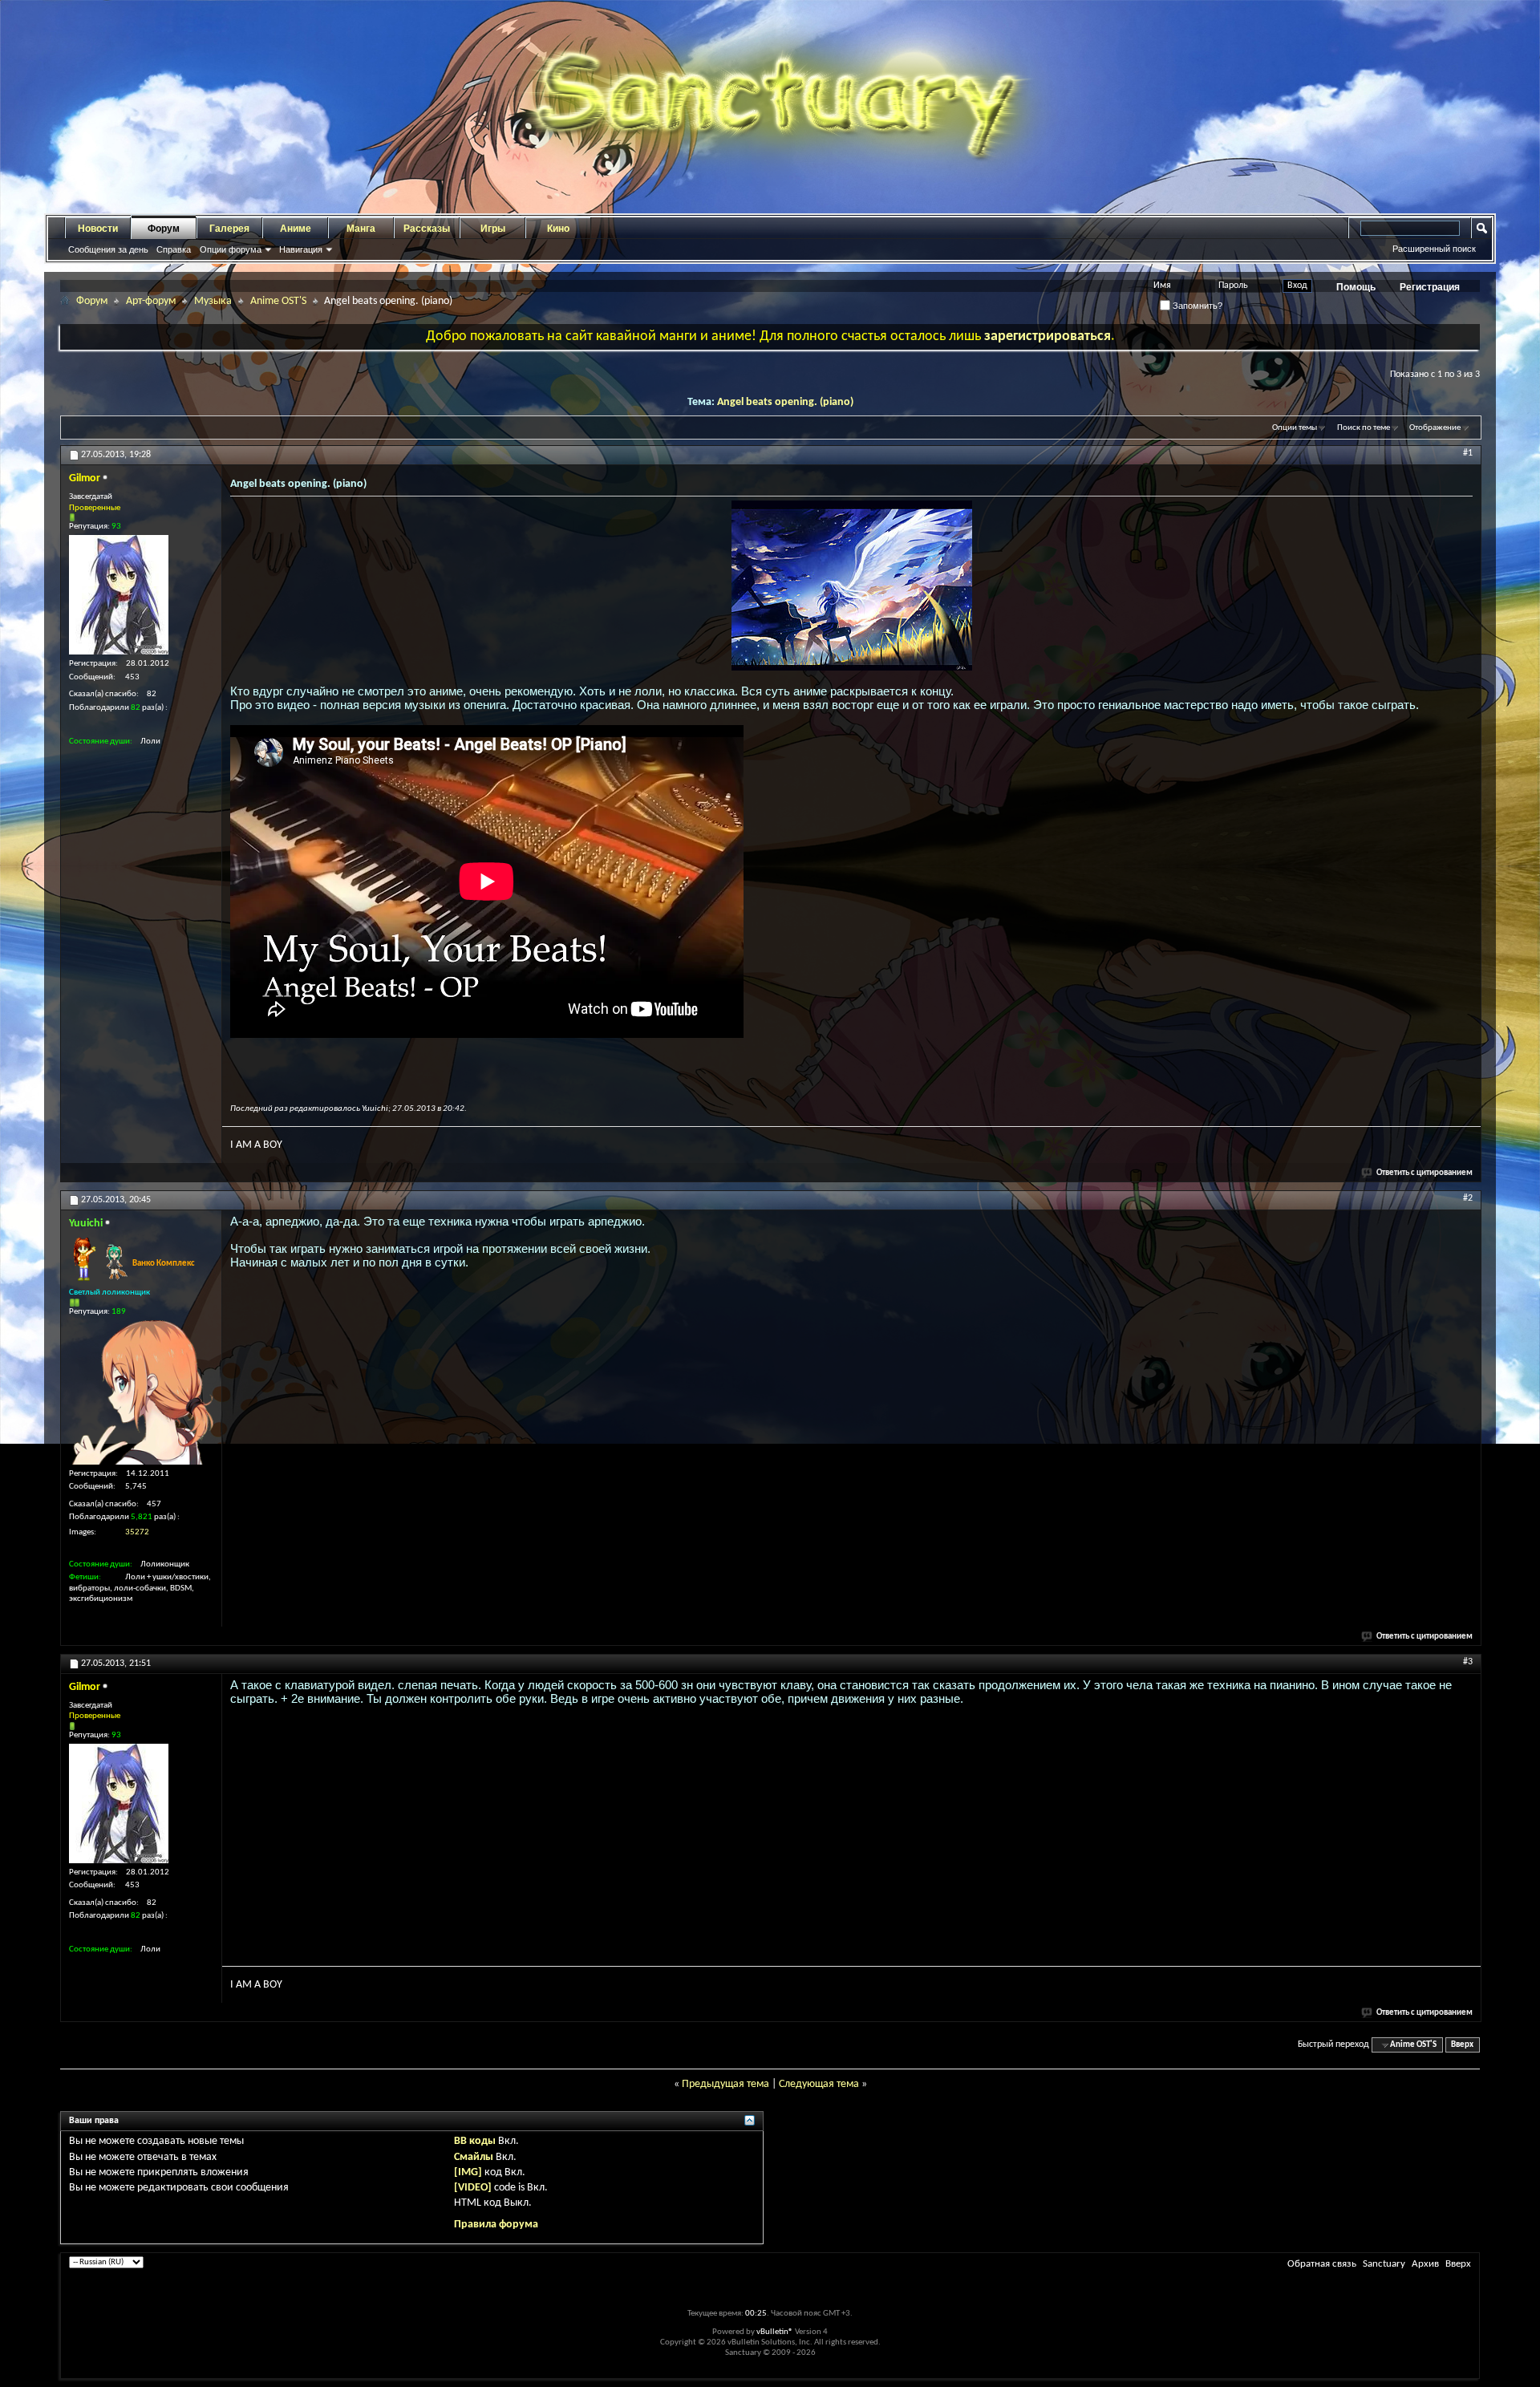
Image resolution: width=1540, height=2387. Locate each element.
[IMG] (468, 2172)
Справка (174, 249)
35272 (137, 1532)
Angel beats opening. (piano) (785, 402)
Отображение (1435, 428)
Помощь (1356, 287)
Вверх (1462, 2045)
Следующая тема (819, 2084)
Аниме (296, 229)
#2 (1468, 1198)
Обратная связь (1322, 2264)
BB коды (475, 2141)
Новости (98, 229)
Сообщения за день (108, 249)
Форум (164, 229)
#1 (1468, 453)
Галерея (229, 229)
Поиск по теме (1364, 428)
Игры (493, 229)
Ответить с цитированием (1424, 1173)
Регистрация (1430, 287)
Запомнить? (1196, 306)
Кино (558, 229)
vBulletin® (775, 2332)
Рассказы (427, 229)
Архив (1425, 2264)
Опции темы (1295, 428)
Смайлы (474, 2157)
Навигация (301, 249)
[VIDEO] (473, 2188)
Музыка (213, 301)
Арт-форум (151, 301)
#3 (1468, 1662)
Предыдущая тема (725, 2084)
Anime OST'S (278, 301)
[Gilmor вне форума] (119, 595)
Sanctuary (1384, 2264)
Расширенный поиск (1434, 249)
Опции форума (231, 249)
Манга (361, 229)
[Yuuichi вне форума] (141, 1392)
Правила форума (496, 2225)
